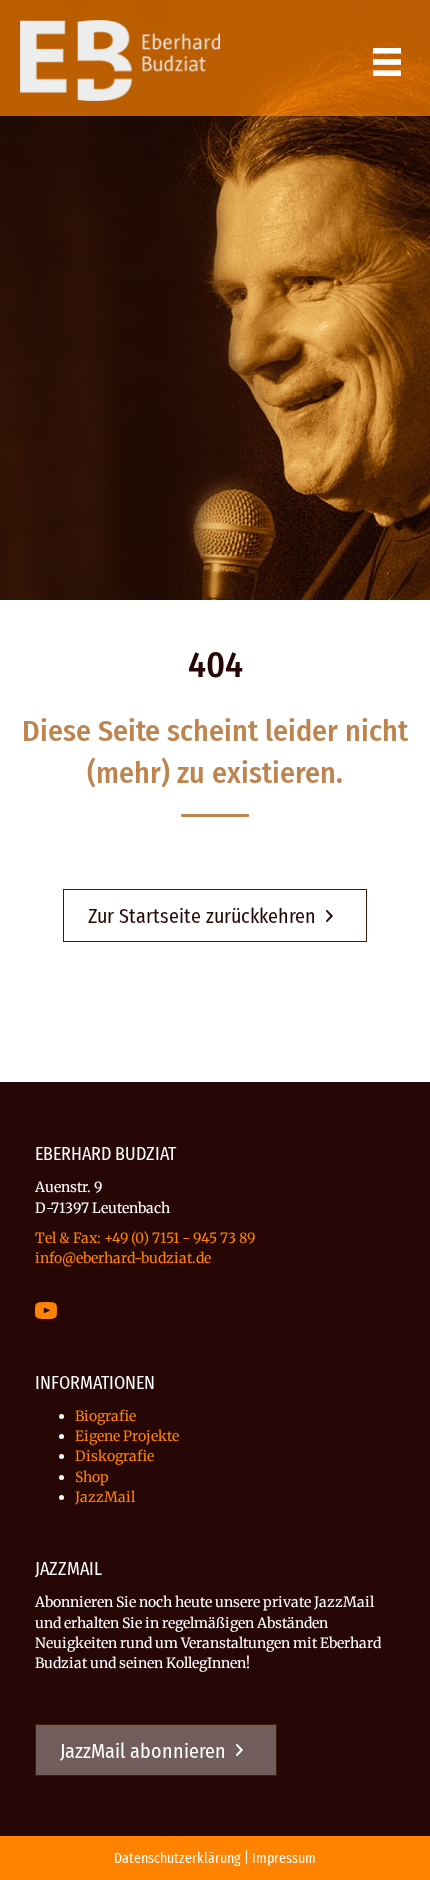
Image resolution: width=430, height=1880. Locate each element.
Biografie (105, 1416)
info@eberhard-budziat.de (123, 1258)
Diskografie (114, 1456)
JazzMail (105, 1497)
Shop (92, 1477)
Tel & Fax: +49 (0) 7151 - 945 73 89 (145, 1238)
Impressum (284, 1858)
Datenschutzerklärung (177, 1858)
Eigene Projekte (127, 1436)
